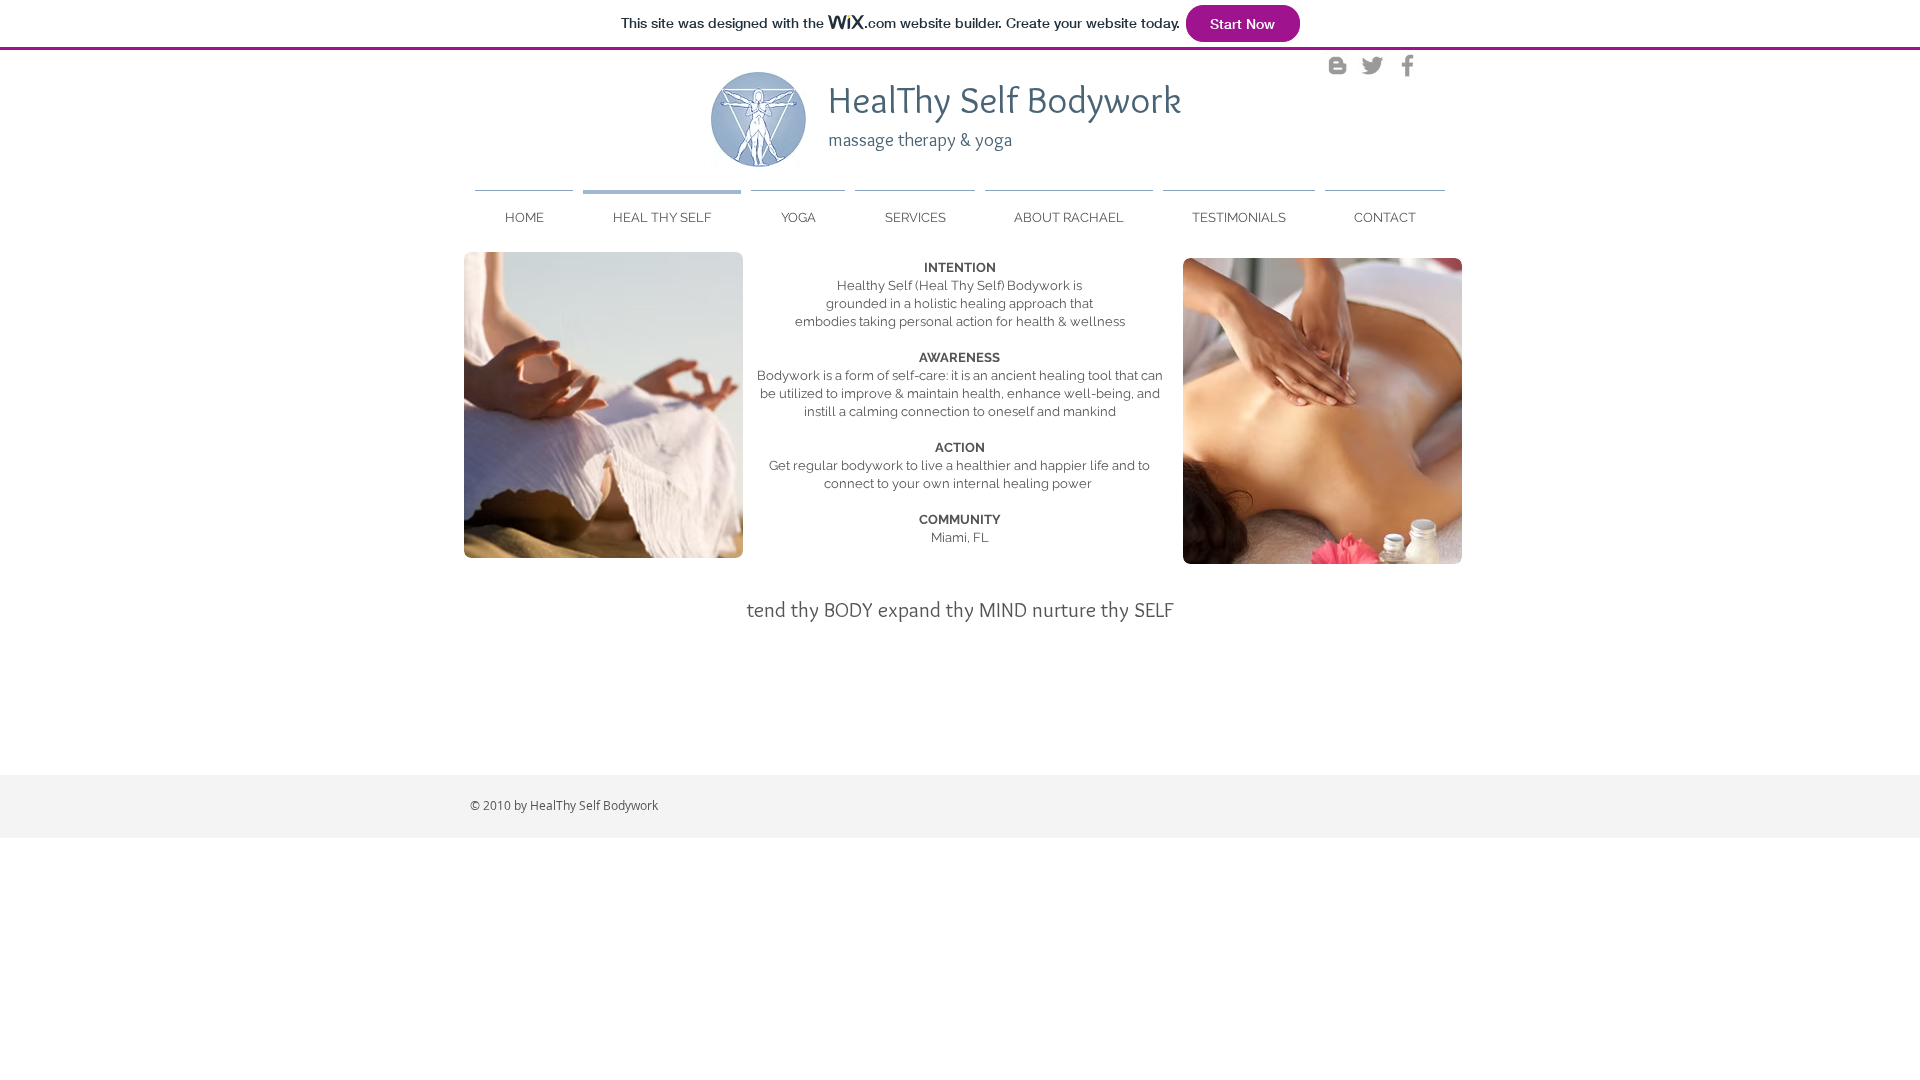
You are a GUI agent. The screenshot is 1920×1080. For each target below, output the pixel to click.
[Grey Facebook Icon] (1407, 65)
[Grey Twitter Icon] (1372, 65)
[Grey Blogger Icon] (1337, 65)
